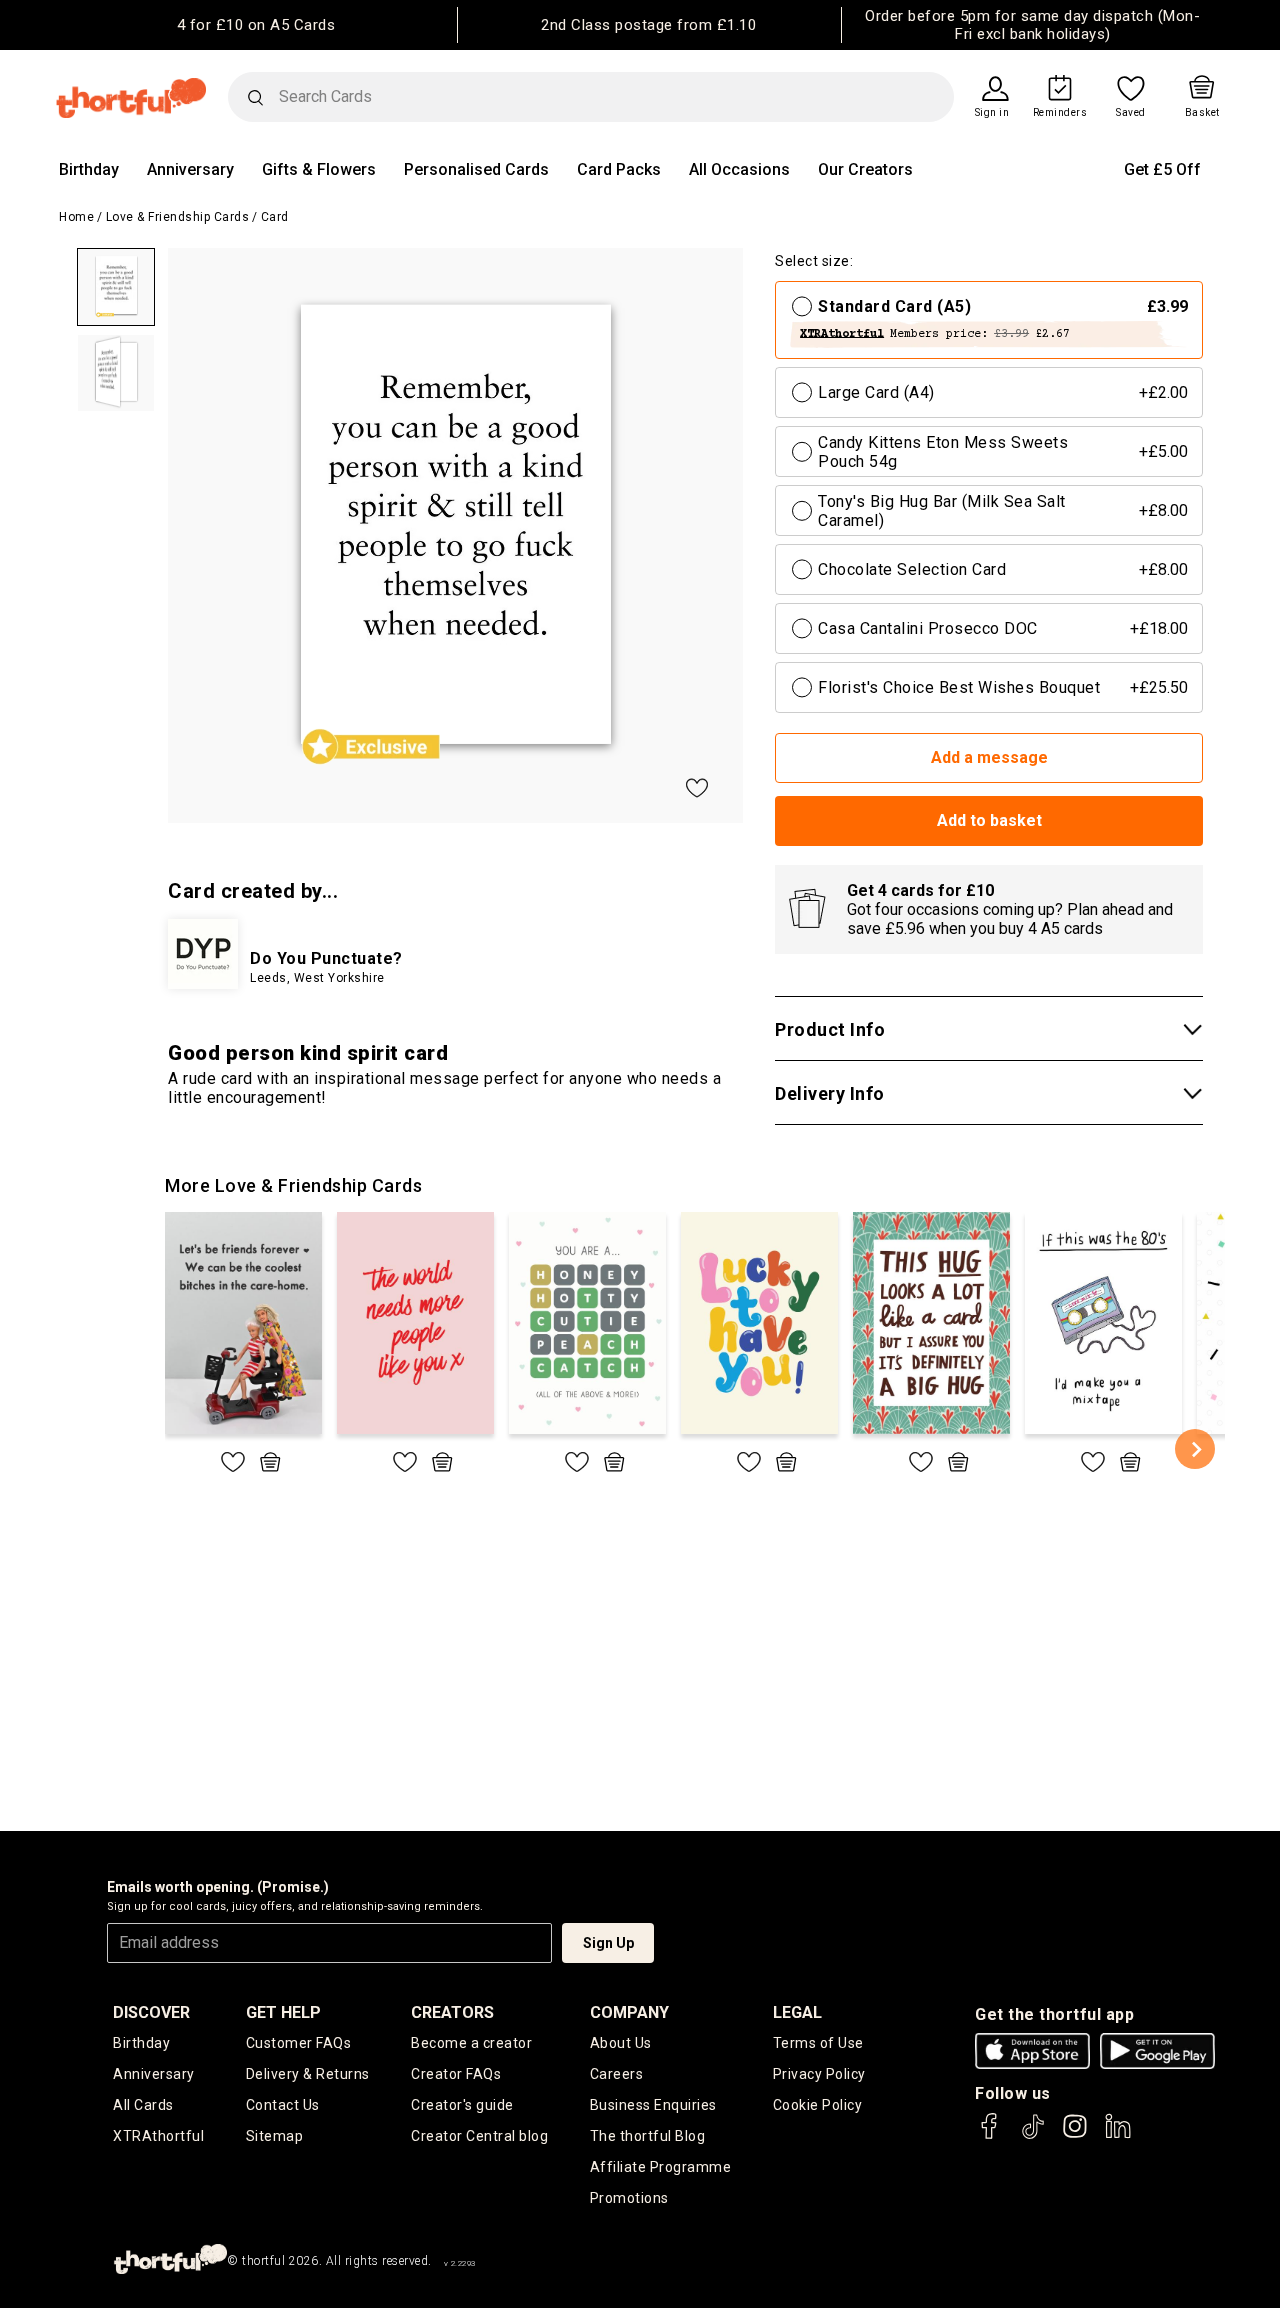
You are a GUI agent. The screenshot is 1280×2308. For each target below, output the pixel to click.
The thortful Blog (648, 2136)
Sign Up (608, 1943)
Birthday (89, 169)
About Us (621, 2043)
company (629, 2012)
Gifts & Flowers (319, 169)
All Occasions (739, 169)
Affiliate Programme (661, 2167)
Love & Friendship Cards (178, 217)
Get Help (283, 2012)
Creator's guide (462, 2105)
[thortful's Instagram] (1075, 2135)
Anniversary (190, 169)
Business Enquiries (653, 2105)
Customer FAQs (299, 2043)
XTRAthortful (158, 2136)
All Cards (143, 2105)
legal (797, 2012)
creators (452, 2012)
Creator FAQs (456, 2074)
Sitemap (275, 2136)
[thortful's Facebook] (990, 2135)
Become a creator (471, 2043)
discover (151, 2012)
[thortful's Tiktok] (1033, 2135)
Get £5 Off (1162, 169)
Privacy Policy (819, 2074)
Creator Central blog (479, 2136)
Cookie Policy (818, 2105)
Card (275, 217)
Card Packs (619, 169)
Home (76, 217)
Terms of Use (818, 2043)
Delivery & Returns (308, 2074)
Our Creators (865, 169)
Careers (617, 2074)
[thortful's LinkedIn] (1118, 2135)
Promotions (629, 2198)
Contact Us (283, 2105)
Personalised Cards (476, 169)
